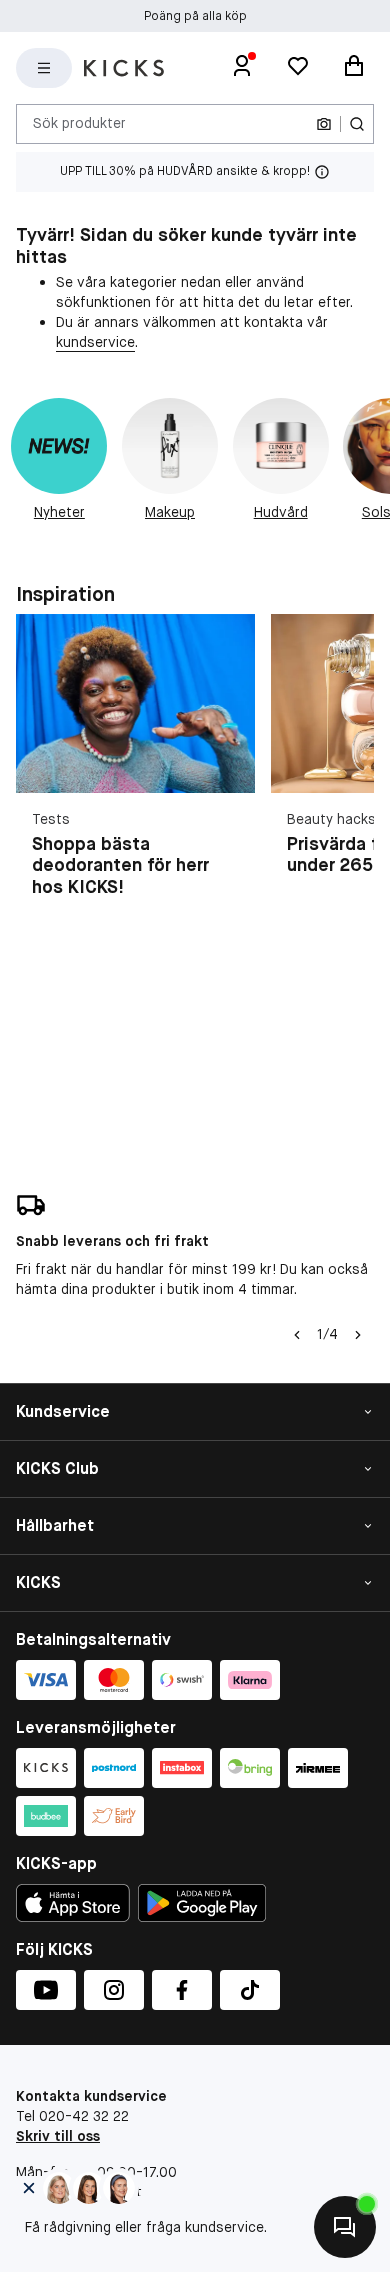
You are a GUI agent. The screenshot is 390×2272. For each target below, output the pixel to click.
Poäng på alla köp (195, 16)
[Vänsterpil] (297, 1335)
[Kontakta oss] (345, 2227)
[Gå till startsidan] (124, 68)
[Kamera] (324, 124)
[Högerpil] (358, 1335)
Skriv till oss (58, 2136)
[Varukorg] (354, 68)
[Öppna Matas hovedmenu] (44, 68)
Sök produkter (79, 123)
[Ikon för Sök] (357, 124)
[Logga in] (242, 68)
